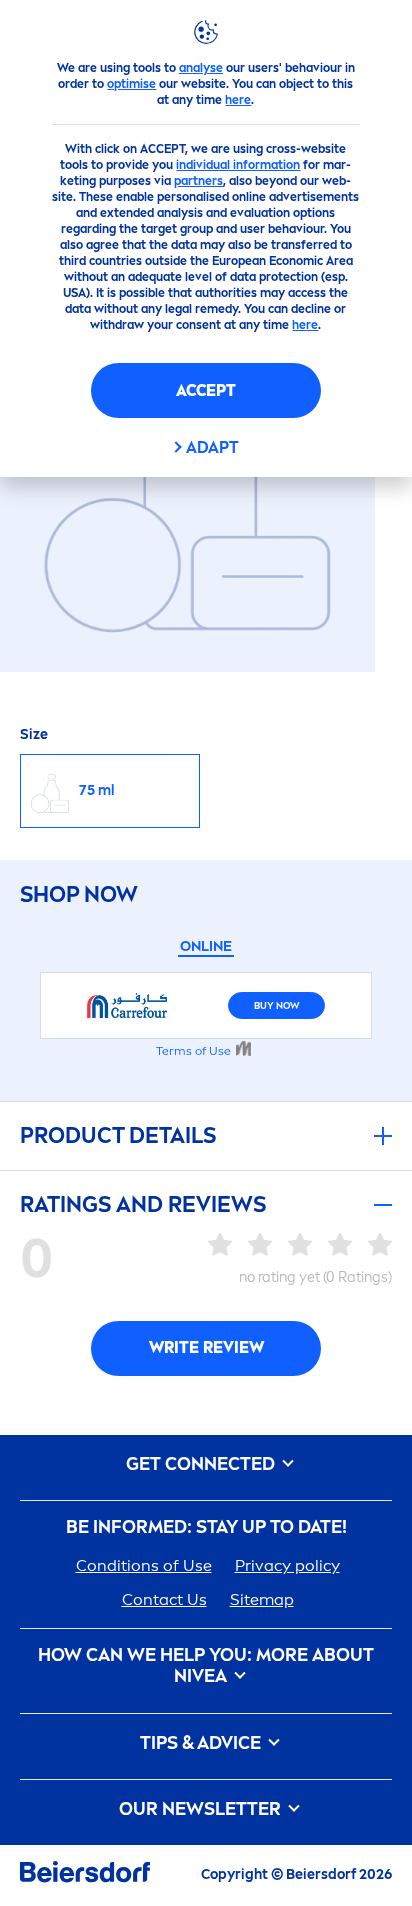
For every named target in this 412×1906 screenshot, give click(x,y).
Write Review (206, 1347)
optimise (131, 84)
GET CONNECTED (202, 1464)
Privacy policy (287, 1565)
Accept (206, 390)
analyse (201, 68)
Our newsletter (202, 1809)
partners (198, 181)
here (238, 100)
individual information (238, 165)
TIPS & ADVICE (202, 1743)
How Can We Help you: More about (206, 1666)
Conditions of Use (144, 1565)
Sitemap (262, 1599)
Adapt (212, 447)
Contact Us (164, 1599)
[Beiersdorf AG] (85, 1875)
